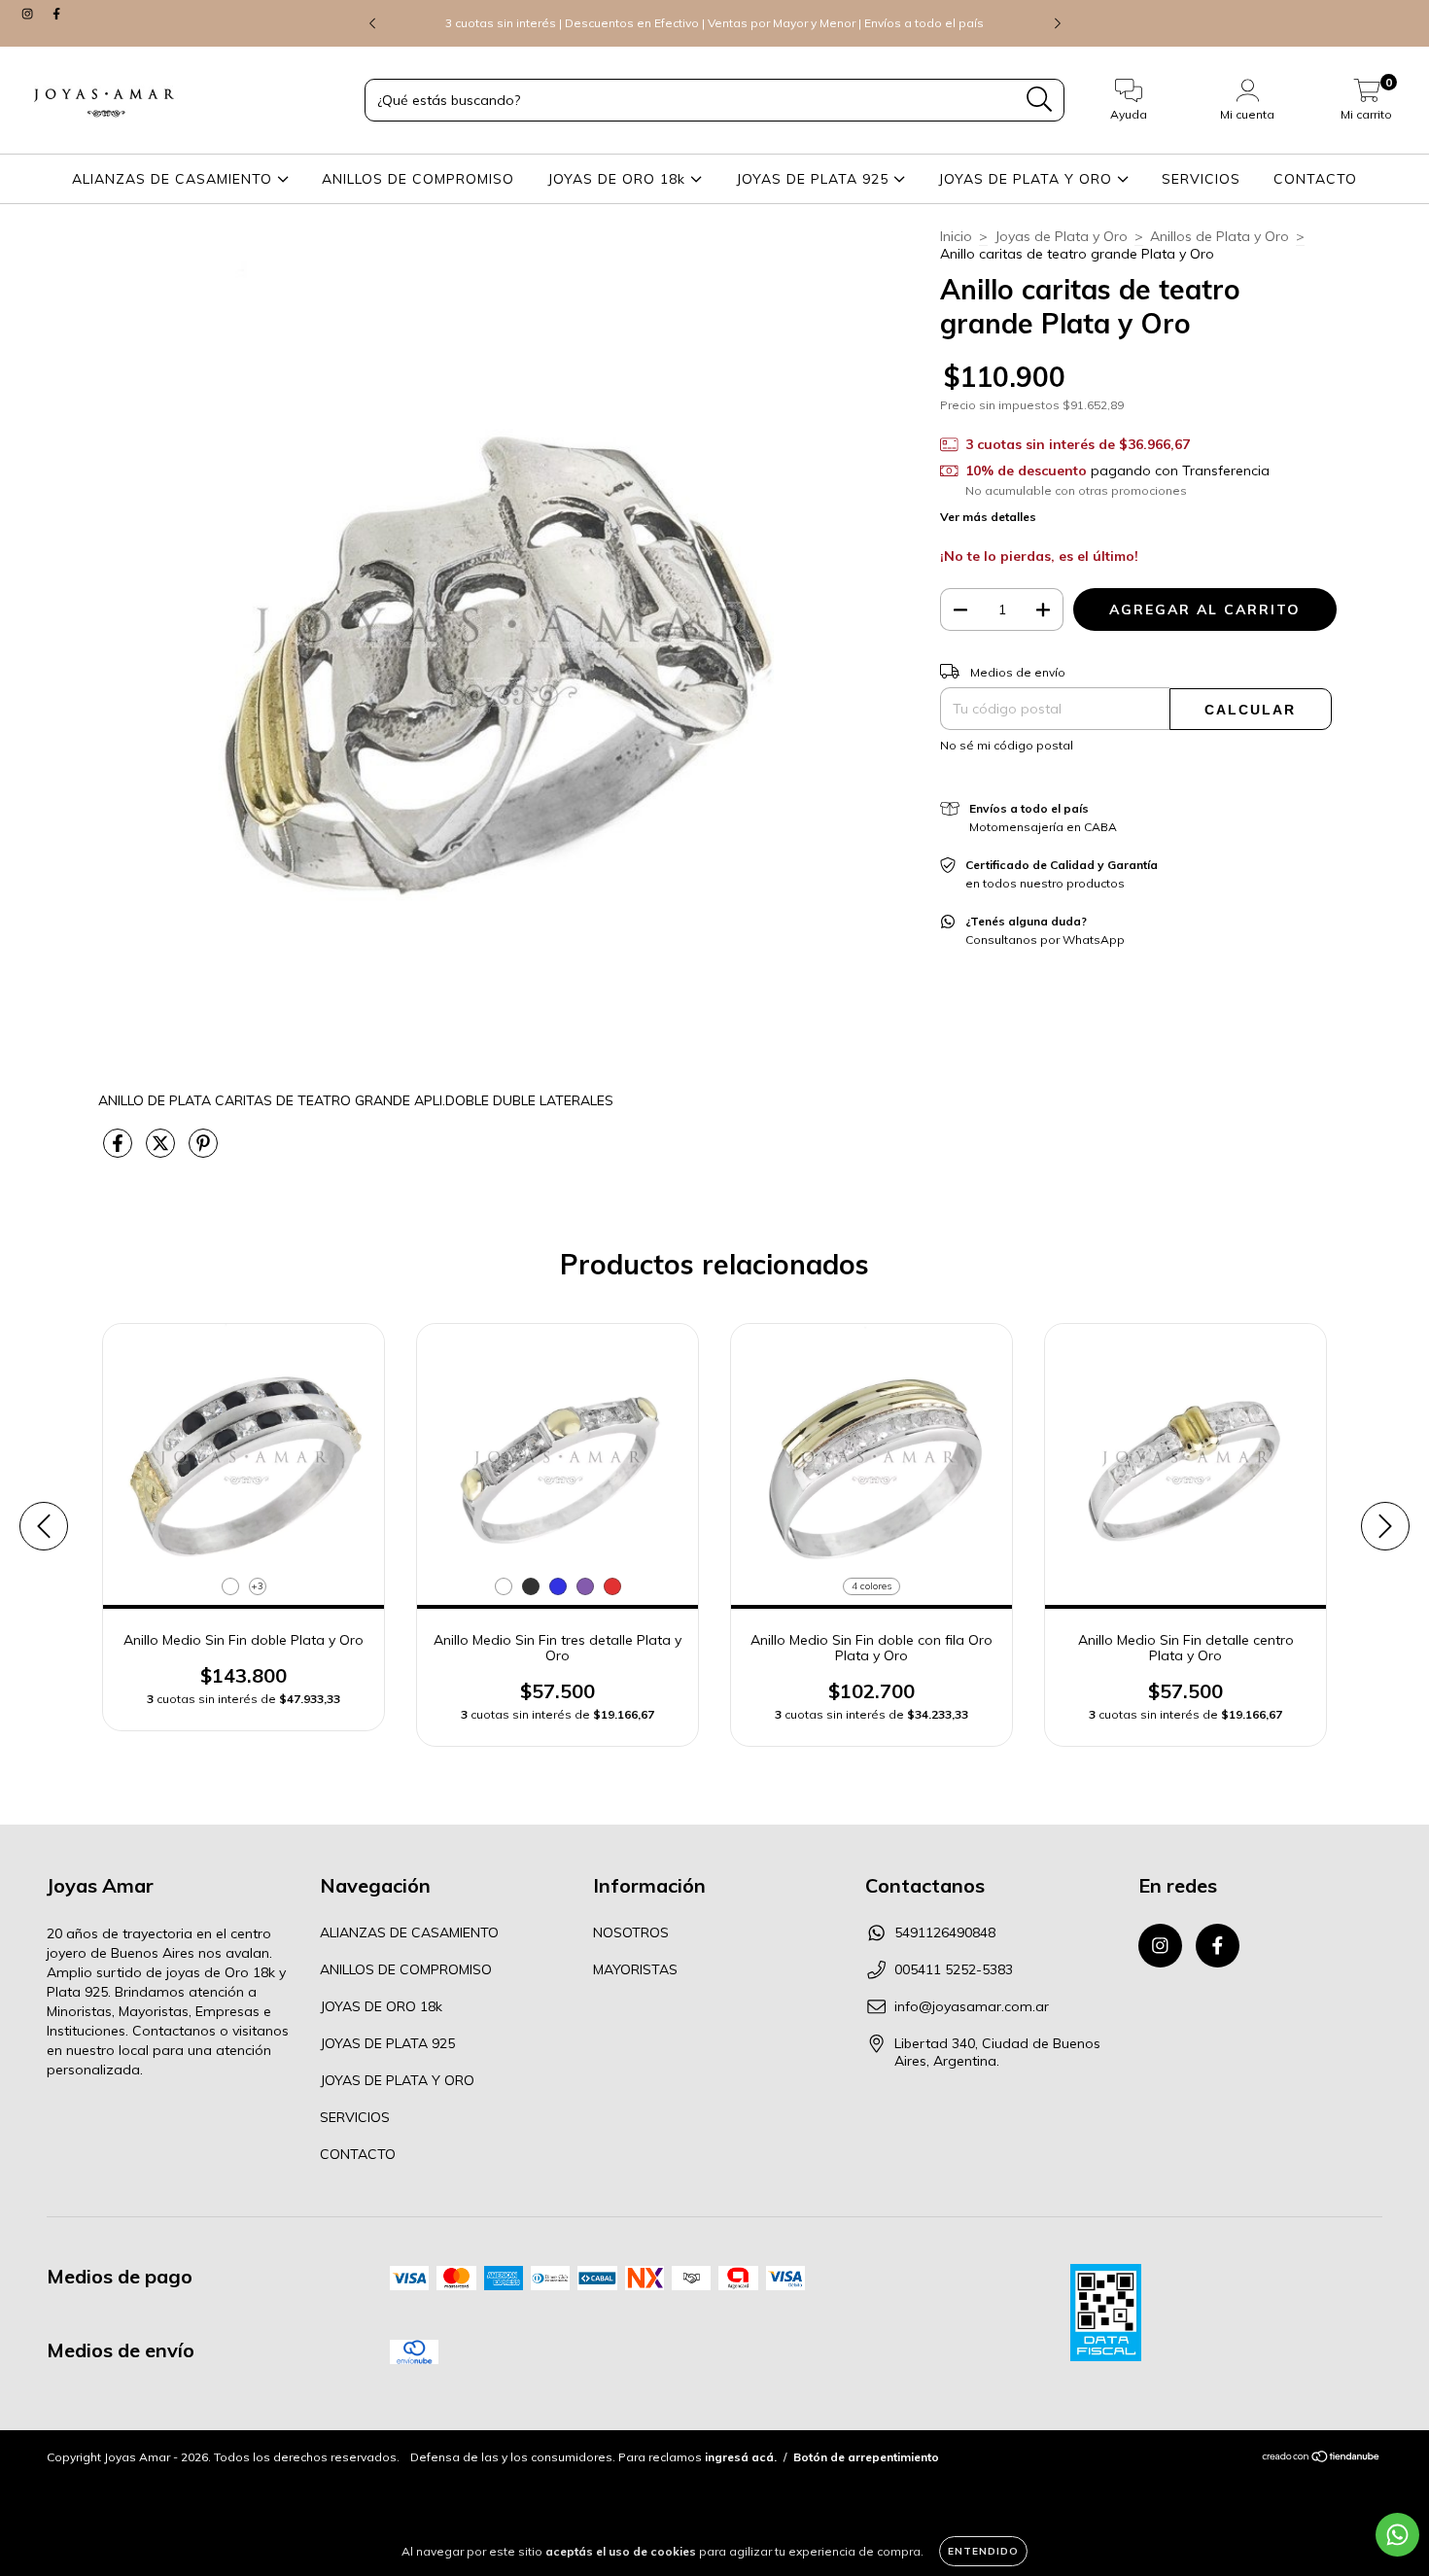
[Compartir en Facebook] (120, 1151)
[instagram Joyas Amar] (29, 14)
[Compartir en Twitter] (162, 1151)
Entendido (983, 2551)
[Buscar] (1040, 100)
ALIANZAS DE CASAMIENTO (174, 179)
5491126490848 (945, 1932)
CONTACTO (1315, 179)
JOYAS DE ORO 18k (619, 179)
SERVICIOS (1201, 179)
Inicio (956, 236)
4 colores (871, 1586)
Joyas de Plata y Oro (1061, 236)
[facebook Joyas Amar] (56, 14)
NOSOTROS (631, 1932)
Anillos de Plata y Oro (1220, 236)
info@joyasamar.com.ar (972, 2006)
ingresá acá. (741, 2457)
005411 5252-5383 (954, 1969)
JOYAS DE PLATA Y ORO (1028, 179)
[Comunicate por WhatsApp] (1397, 2535)
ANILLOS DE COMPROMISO (418, 179)
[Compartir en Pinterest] (203, 1151)
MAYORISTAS (635, 1969)
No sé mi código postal (1007, 745)
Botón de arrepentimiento (866, 2457)
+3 (257, 1586)
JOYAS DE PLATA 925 (815, 179)
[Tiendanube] (1322, 2459)
